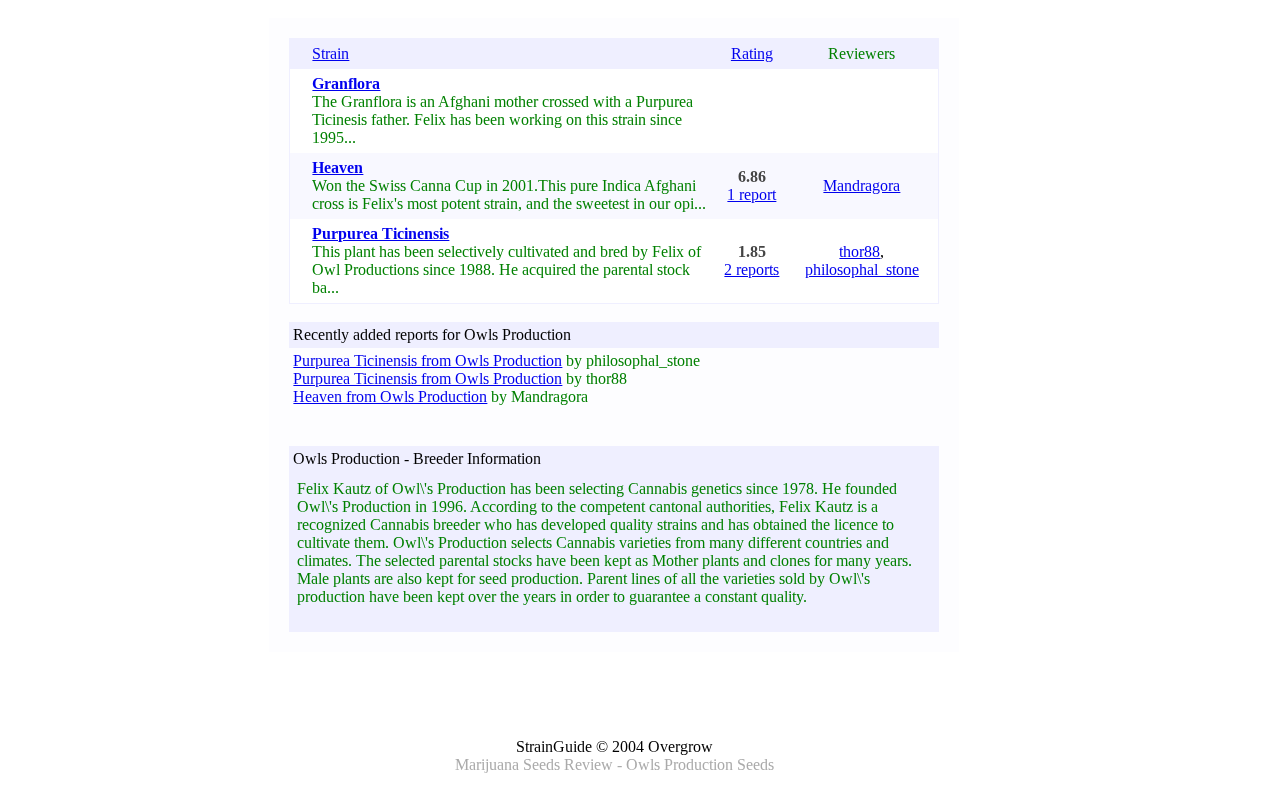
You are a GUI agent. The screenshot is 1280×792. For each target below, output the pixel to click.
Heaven (337, 167)
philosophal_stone (862, 269)
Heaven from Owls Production (390, 396)
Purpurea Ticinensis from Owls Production (427, 360)
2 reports (751, 269)
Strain (330, 53)
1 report (751, 194)
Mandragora (861, 185)
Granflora (346, 83)
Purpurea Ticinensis (380, 233)
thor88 (859, 251)
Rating (752, 53)
